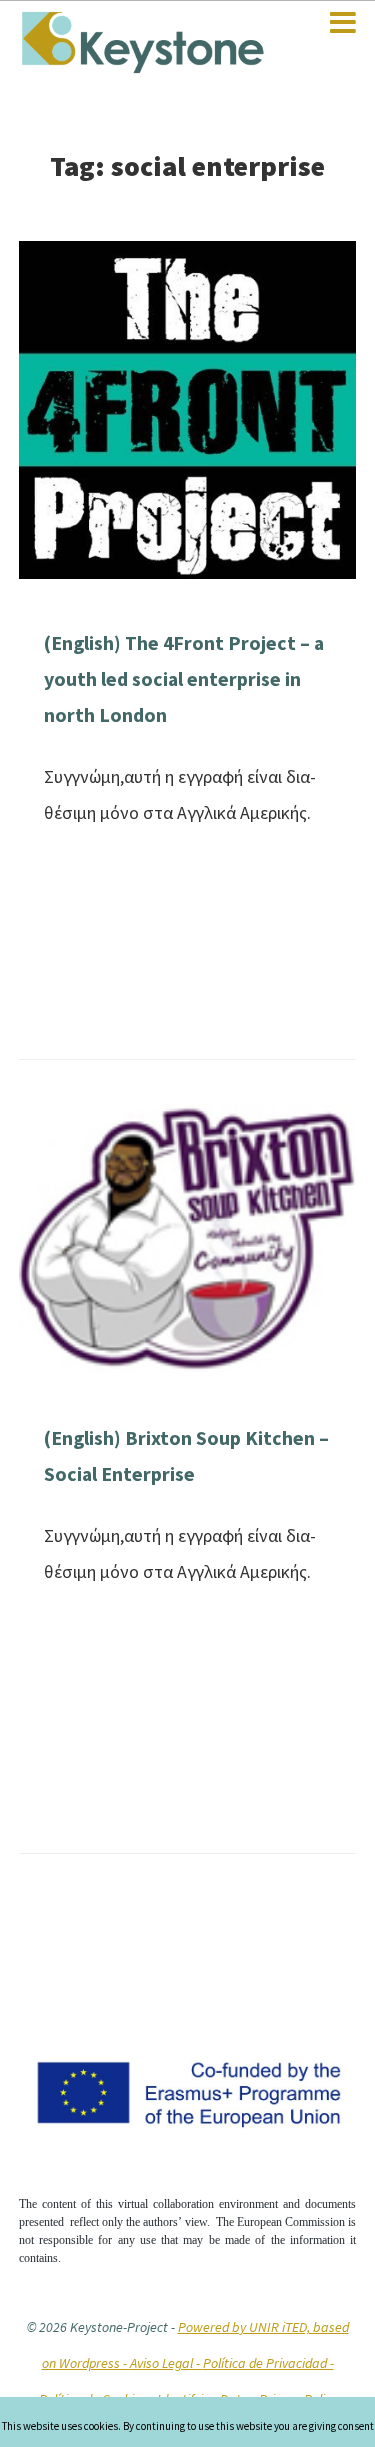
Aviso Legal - (166, 2363)
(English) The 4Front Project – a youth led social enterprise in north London (184, 679)
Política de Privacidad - (268, 2363)
